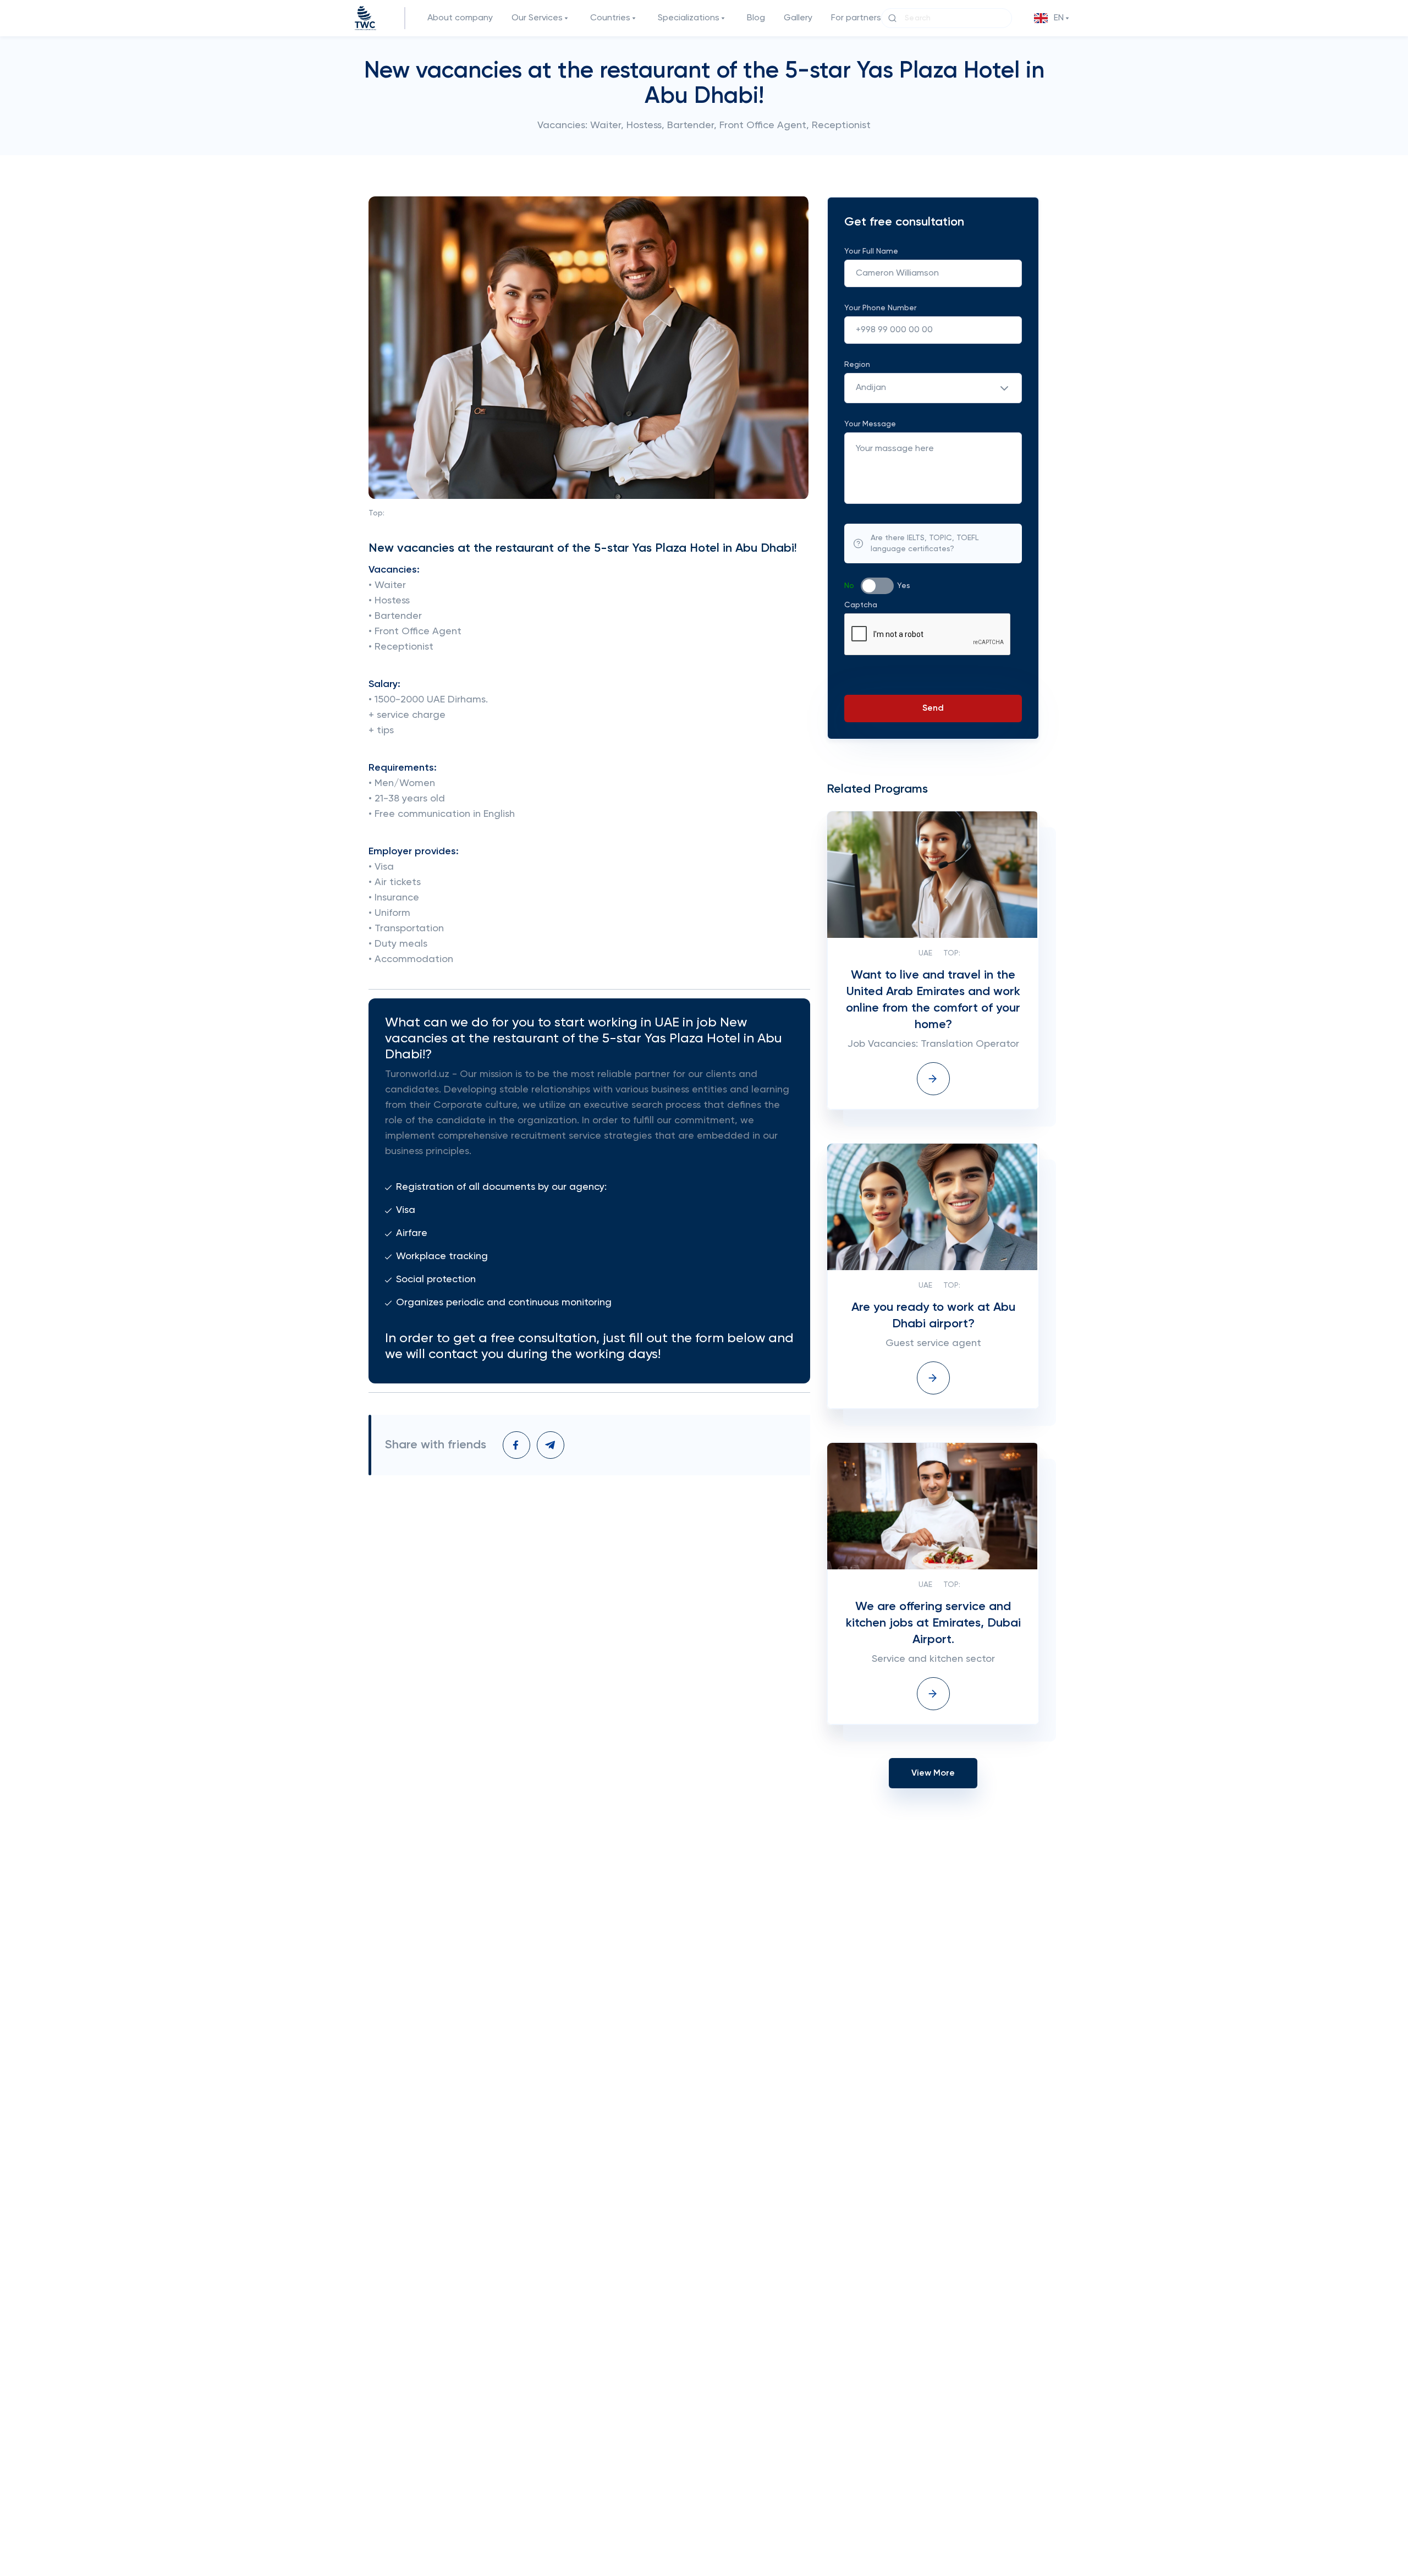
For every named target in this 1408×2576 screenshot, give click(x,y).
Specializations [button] (689, 18)
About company (460, 18)
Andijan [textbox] (871, 388)
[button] (1053, 18)
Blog (756, 18)
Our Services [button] (537, 18)
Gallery (798, 18)
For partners (856, 18)
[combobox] (933, 388)
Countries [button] (610, 18)
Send (933, 708)
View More (933, 1773)
